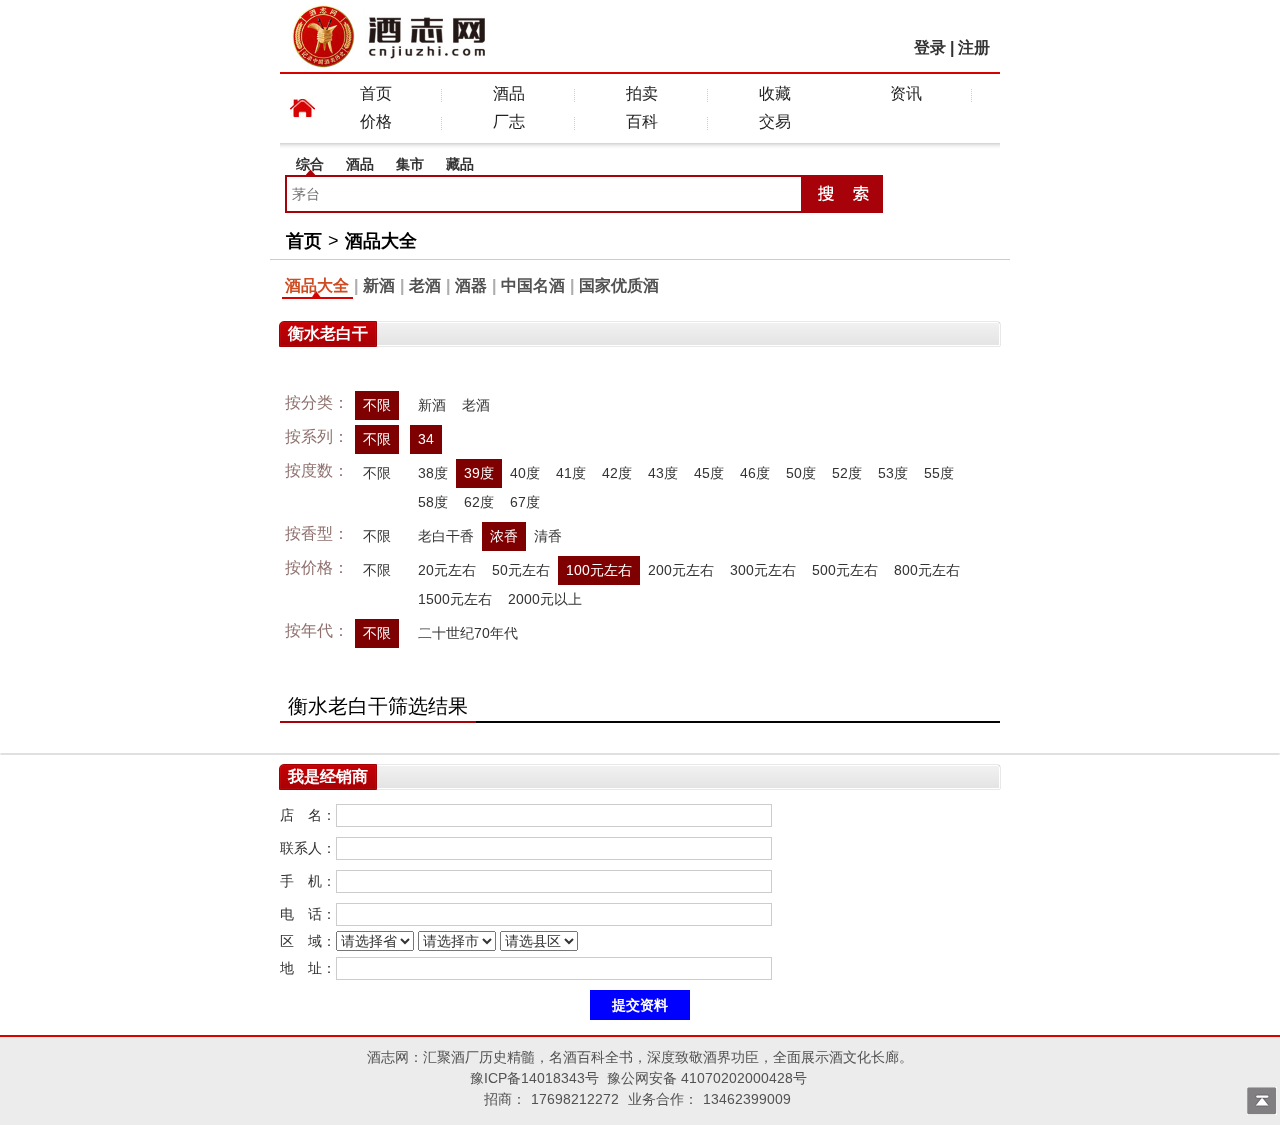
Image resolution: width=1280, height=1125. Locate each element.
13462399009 (747, 1099)
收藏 (775, 93)
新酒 (379, 285)
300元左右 (763, 570)
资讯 (906, 93)
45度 (709, 473)
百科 (642, 121)
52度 (847, 473)
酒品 (509, 93)
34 (426, 439)
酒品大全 (381, 241)
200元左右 (681, 570)
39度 (479, 473)
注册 (974, 47)
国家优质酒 (619, 285)
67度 (525, 502)
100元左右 (599, 570)
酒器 (471, 285)
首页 (376, 93)
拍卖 (642, 93)
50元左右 (521, 570)
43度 (663, 473)
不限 (377, 405)
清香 (548, 536)
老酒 (425, 285)
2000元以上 (545, 599)
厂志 (509, 121)
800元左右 (927, 570)
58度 (433, 502)
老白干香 (446, 536)
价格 (376, 121)
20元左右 (447, 570)
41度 (571, 473)
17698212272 (575, 1099)
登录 (930, 47)
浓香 (504, 536)
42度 (617, 473)
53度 (893, 473)
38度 (433, 473)
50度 (801, 473)
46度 (755, 473)
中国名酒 (533, 285)
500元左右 (845, 570)
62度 (479, 502)
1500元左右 (455, 599)
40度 (525, 473)
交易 (775, 121)
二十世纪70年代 (468, 633)
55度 (939, 473)
